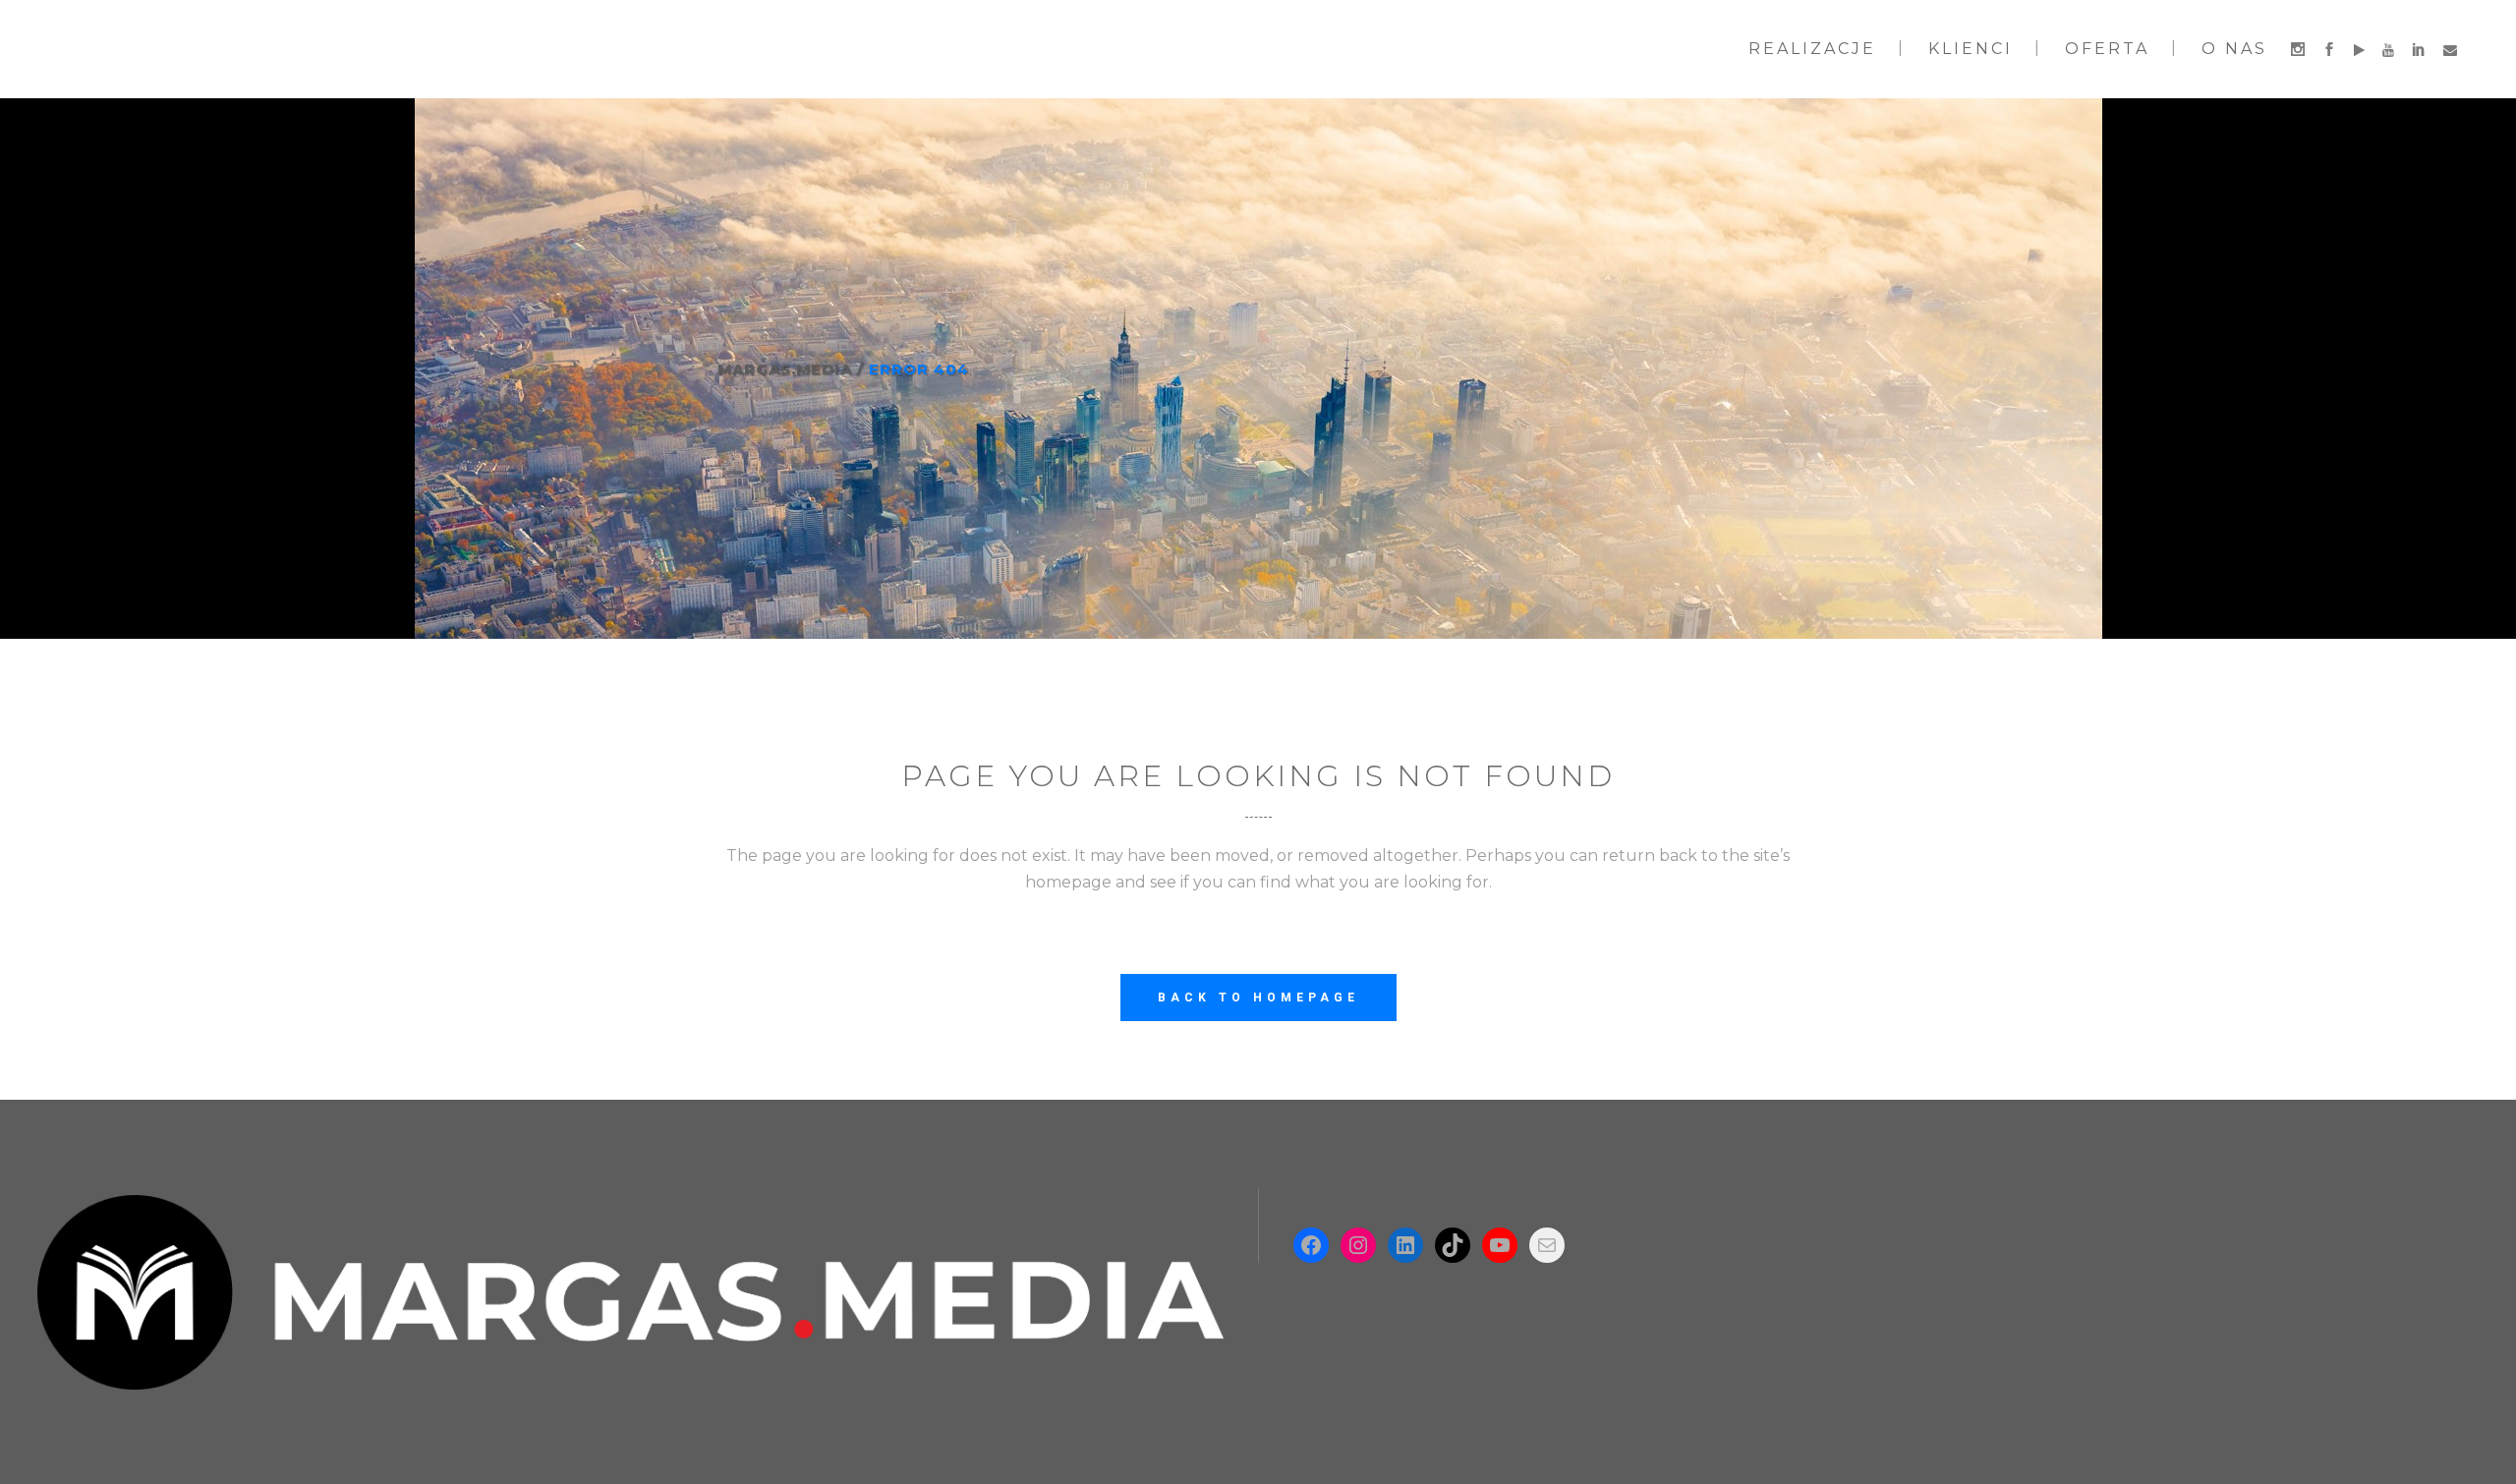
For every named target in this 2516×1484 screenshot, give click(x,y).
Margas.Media (785, 369)
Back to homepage (1258, 998)
